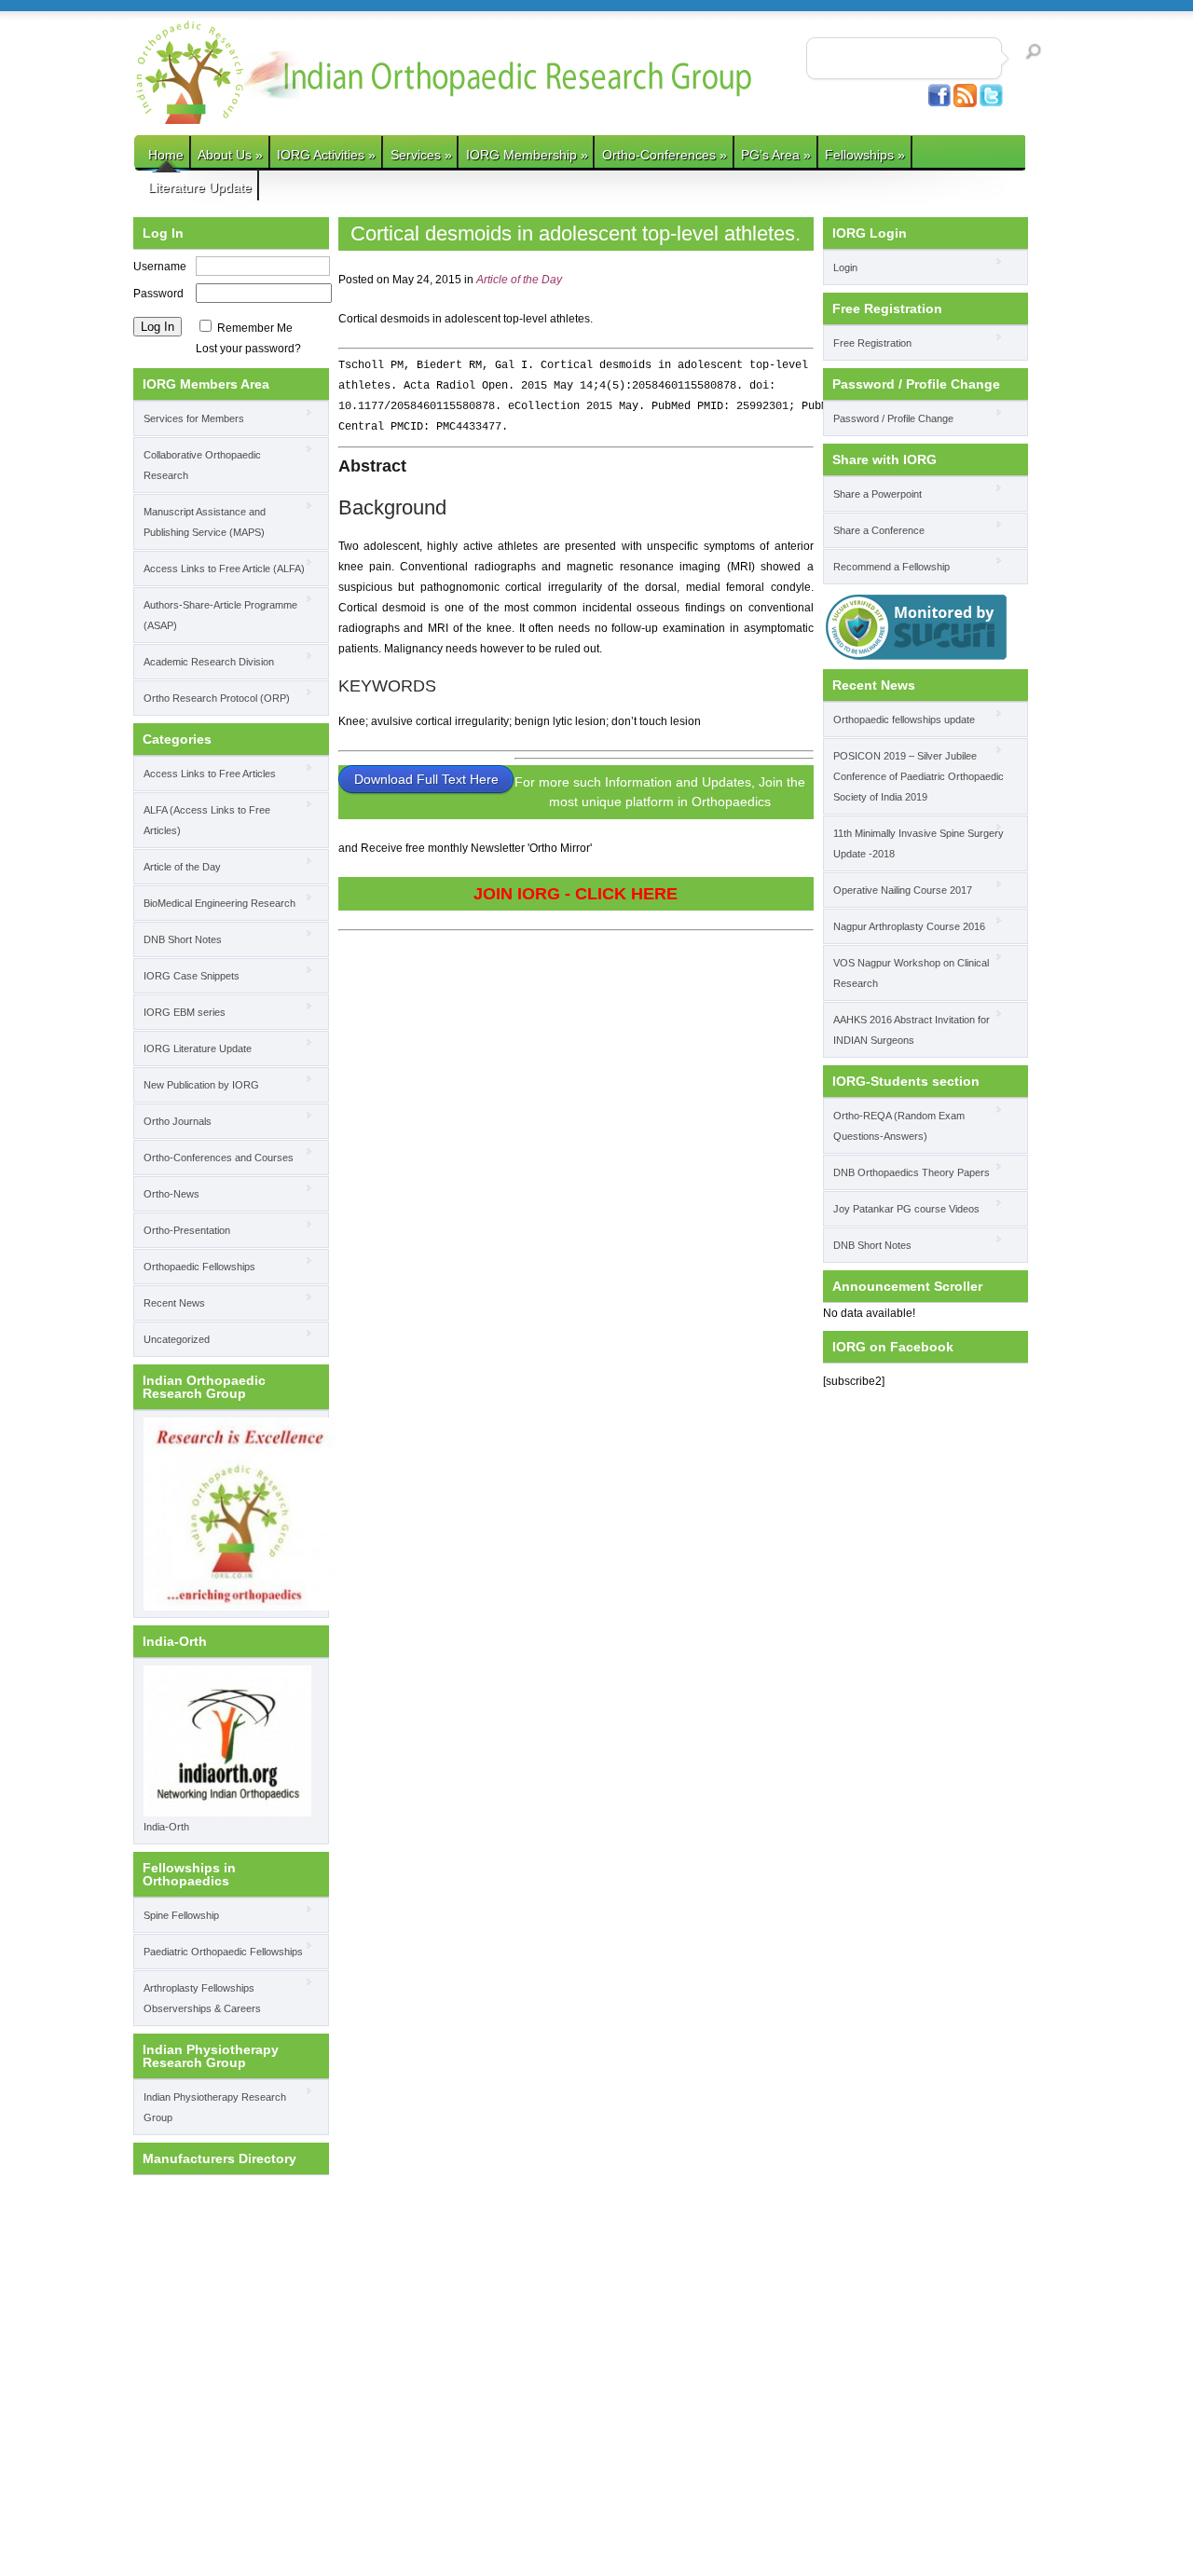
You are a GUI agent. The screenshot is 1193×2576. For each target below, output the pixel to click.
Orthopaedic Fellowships (199, 1267)
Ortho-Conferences (665, 155)
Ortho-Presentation (187, 1230)
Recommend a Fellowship (891, 567)
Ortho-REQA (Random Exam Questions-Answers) (899, 1126)
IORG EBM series (185, 1012)
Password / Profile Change (893, 418)
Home (166, 155)
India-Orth (166, 1827)
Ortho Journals (178, 1121)
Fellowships (865, 155)
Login (845, 267)
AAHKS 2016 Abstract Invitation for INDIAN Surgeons (912, 1030)
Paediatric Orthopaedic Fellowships (223, 1952)
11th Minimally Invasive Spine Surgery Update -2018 (919, 843)
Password (158, 294)
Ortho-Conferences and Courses (219, 1158)
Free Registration (872, 343)
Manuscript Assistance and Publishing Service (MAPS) (205, 522)
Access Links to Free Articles (210, 774)
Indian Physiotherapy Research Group (215, 2107)
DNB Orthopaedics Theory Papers (912, 1172)
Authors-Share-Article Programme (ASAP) (220, 615)
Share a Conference (879, 530)
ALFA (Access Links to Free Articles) (207, 820)
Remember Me (255, 328)
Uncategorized (177, 1339)
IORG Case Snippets (192, 976)
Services (421, 155)
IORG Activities (326, 155)
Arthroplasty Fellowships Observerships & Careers (202, 1998)
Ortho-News (171, 1194)
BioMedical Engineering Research (219, 903)
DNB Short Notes (183, 939)
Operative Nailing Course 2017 (903, 890)
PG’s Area (776, 155)
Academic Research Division (209, 662)
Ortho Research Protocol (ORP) (217, 698)
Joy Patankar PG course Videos (906, 1209)
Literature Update (200, 187)
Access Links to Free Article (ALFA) (224, 569)
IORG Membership (527, 155)
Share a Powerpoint (878, 494)
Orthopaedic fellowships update (904, 719)
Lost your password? (248, 349)
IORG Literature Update (198, 1048)
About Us (230, 155)
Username (160, 267)
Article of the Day (182, 867)
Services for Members (194, 418)
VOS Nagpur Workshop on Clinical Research (911, 973)
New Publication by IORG (201, 1085)
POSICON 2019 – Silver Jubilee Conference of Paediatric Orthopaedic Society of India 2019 (919, 776)
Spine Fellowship (181, 1915)
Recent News (174, 1303)
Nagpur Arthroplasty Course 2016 (909, 926)
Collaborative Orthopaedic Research (202, 465)
